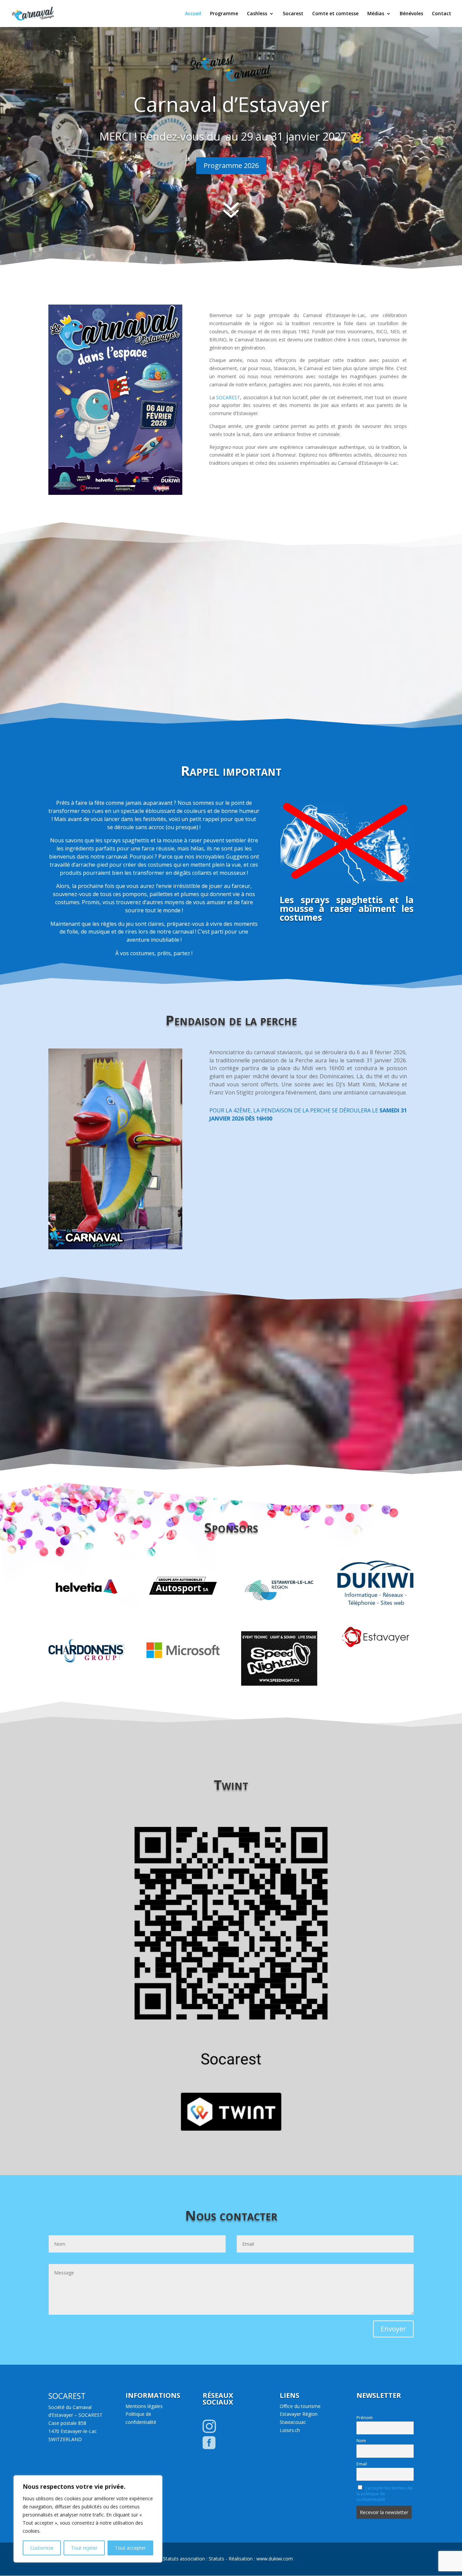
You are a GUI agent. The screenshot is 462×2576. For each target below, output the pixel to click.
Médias (376, 14)
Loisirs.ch (290, 2430)
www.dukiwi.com (275, 2559)
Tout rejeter (84, 2548)
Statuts (216, 2559)
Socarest (293, 14)
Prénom (365, 2418)
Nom (361, 2441)
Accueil (193, 14)
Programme (224, 14)
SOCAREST (228, 397)
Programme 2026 (231, 165)
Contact (442, 14)
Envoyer (393, 2329)
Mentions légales (144, 2406)
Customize (42, 2548)
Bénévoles (411, 14)
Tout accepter (130, 2548)
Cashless (257, 14)
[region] (88, 2519)
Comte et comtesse (335, 14)
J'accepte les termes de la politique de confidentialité (385, 2494)
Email (362, 2464)
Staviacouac (293, 2422)
